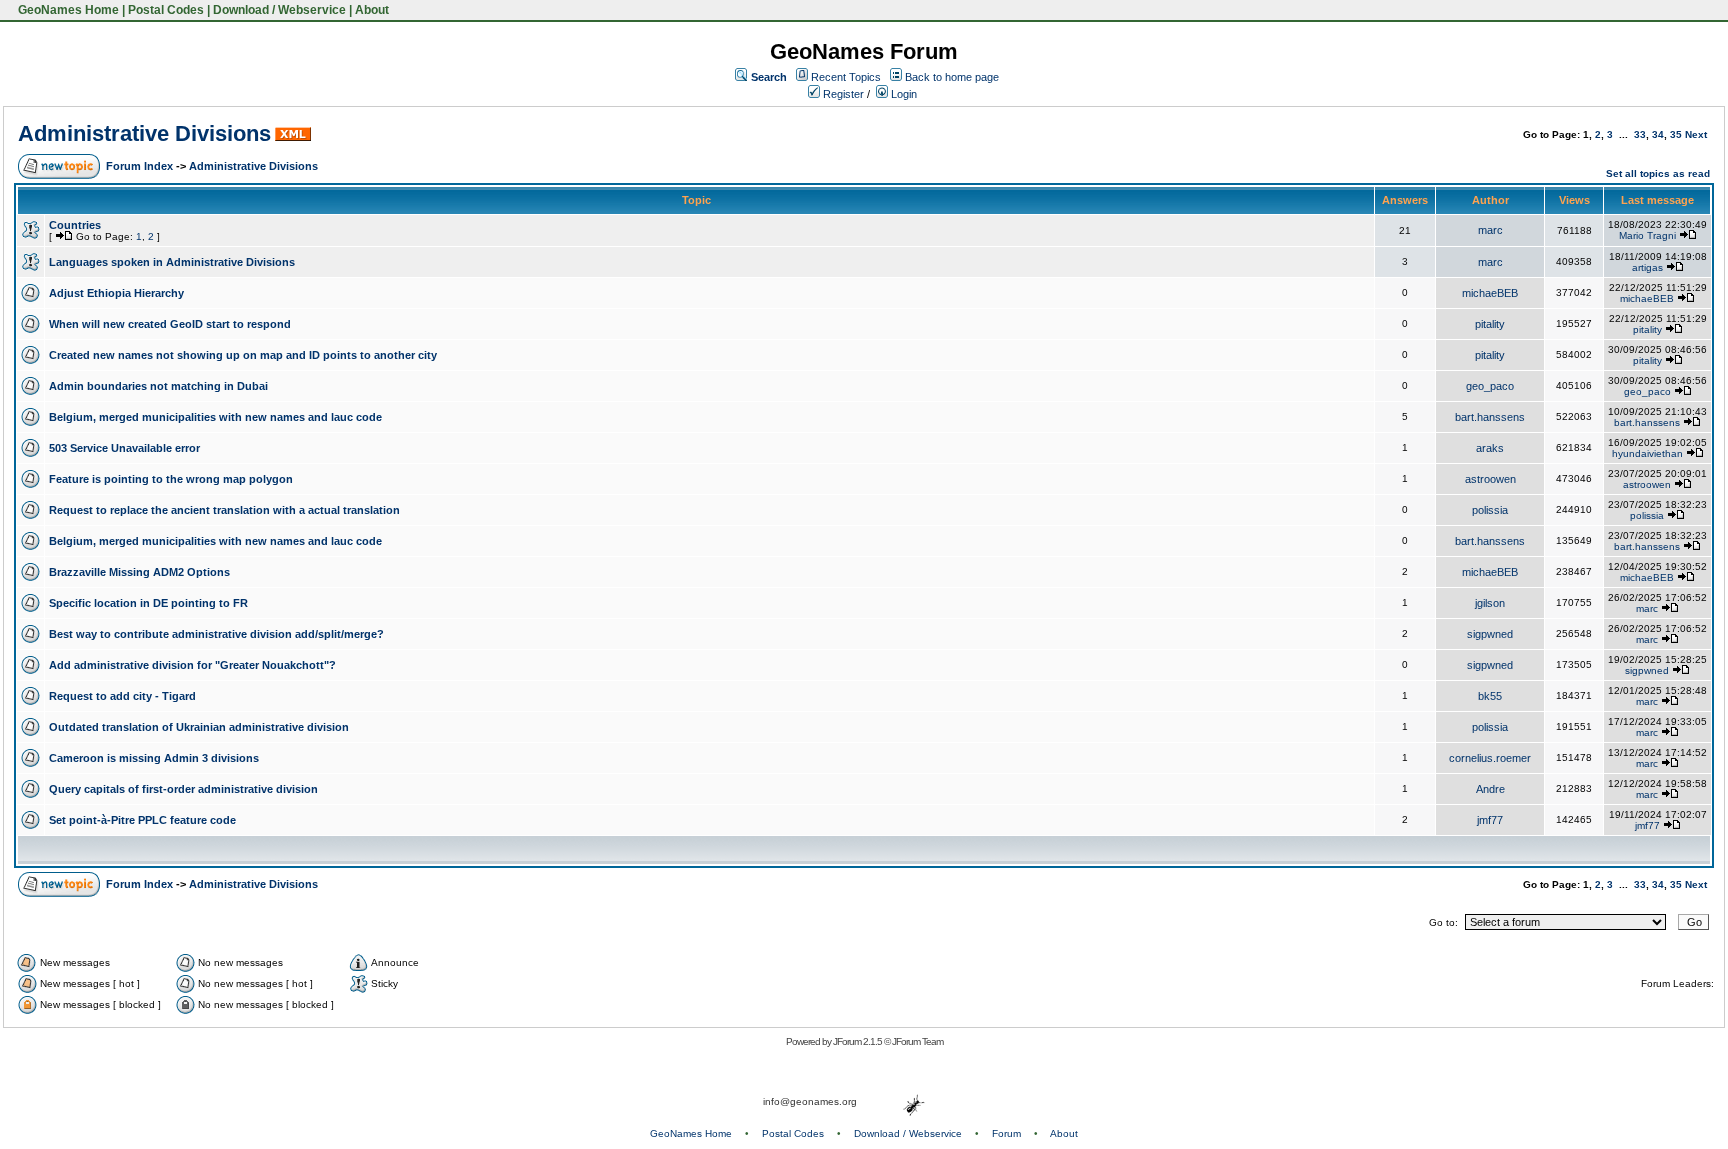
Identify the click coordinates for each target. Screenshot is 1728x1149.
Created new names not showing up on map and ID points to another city (243, 355)
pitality (1490, 324)
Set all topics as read (1658, 173)
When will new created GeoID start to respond (170, 324)
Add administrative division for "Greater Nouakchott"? (192, 665)
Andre (1490, 789)
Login (902, 94)
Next (1696, 134)
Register (842, 94)
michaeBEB (1490, 293)
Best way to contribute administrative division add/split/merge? (216, 634)
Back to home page (952, 77)
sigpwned (1490, 634)
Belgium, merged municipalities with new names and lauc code (215, 417)
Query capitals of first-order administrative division (183, 789)
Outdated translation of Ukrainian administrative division (199, 727)
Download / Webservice (279, 10)
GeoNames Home (67, 10)
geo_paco (1490, 386)
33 (1640, 134)
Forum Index (139, 166)
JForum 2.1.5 (858, 1041)
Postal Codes (166, 10)
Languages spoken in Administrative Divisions (172, 262)
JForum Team (917, 1041)
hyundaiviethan (1647, 453)
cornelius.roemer (1490, 758)
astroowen (1490, 479)
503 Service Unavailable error (124, 448)
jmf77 (1490, 820)
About (372, 10)
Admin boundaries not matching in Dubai (158, 386)
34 (1658, 134)
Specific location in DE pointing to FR (148, 603)
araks (1490, 448)
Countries (75, 225)
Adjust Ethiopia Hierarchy (116, 293)
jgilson (1490, 603)
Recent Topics (846, 77)
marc (1490, 230)
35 (1676, 134)
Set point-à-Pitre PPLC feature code (142, 820)
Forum (1006, 1133)
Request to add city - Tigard (122, 696)
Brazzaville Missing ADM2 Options (139, 572)
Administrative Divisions (144, 133)
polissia (1490, 510)
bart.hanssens (1490, 417)
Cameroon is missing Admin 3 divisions (154, 758)
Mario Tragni (1647, 235)
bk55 (1490, 696)
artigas (1647, 267)
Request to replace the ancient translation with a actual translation (224, 510)
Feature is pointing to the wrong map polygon (171, 479)
